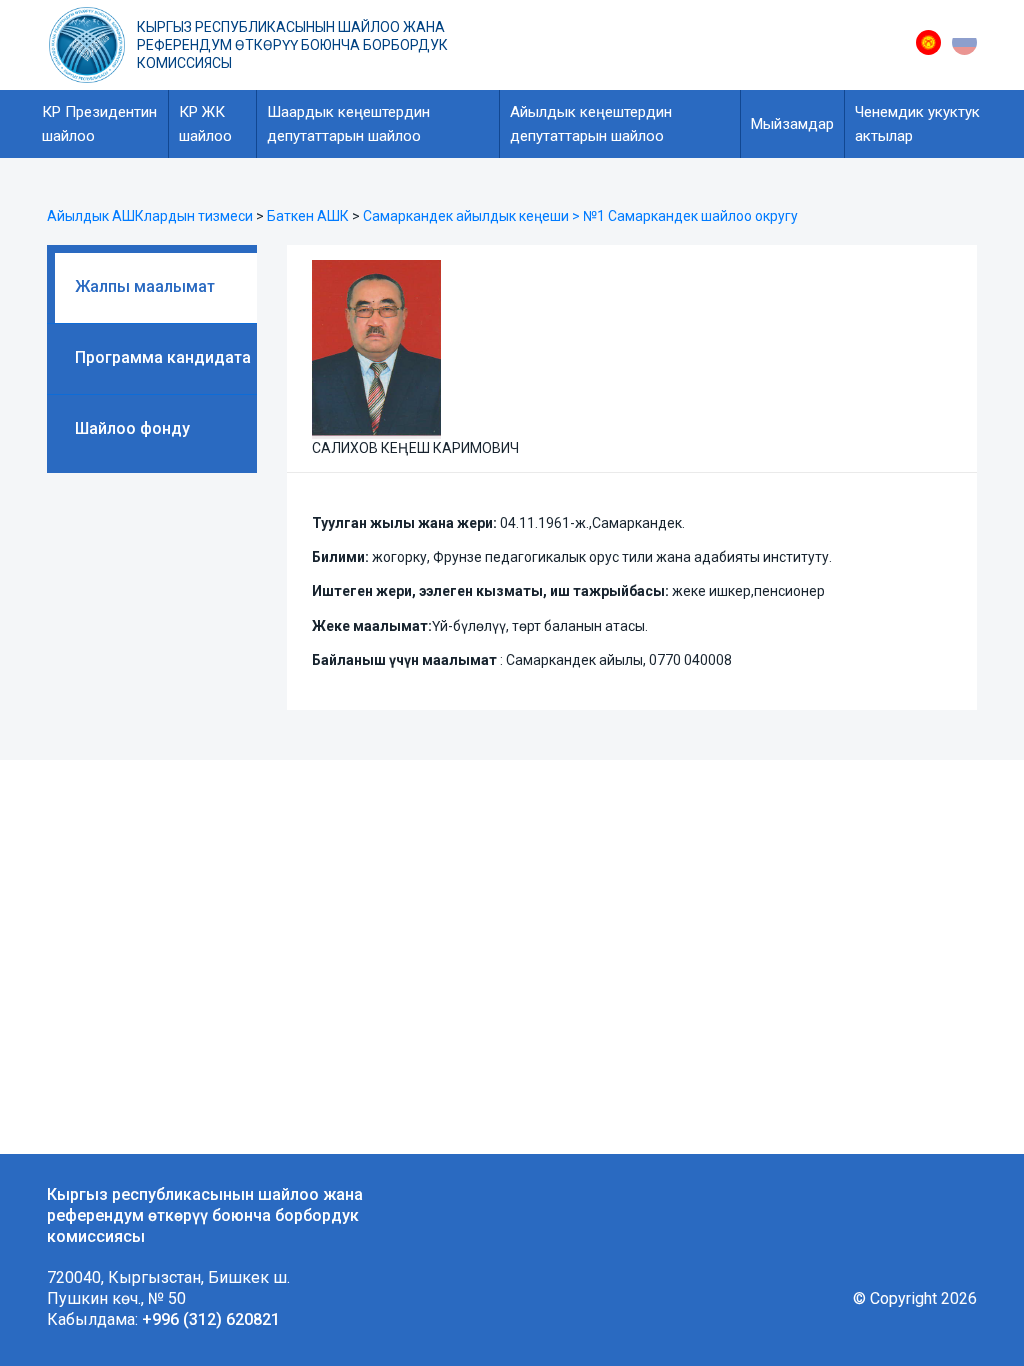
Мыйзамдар (792, 124)
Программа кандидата (163, 357)
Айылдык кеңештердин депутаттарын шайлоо (591, 124)
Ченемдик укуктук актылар (917, 124)
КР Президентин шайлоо (99, 124)
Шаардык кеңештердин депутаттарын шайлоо (348, 124)
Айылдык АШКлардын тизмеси (150, 216)
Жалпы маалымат (145, 286)
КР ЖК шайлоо (205, 124)
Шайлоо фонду (132, 428)
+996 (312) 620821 (211, 1319)
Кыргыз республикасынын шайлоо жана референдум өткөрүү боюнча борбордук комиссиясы (292, 45)
